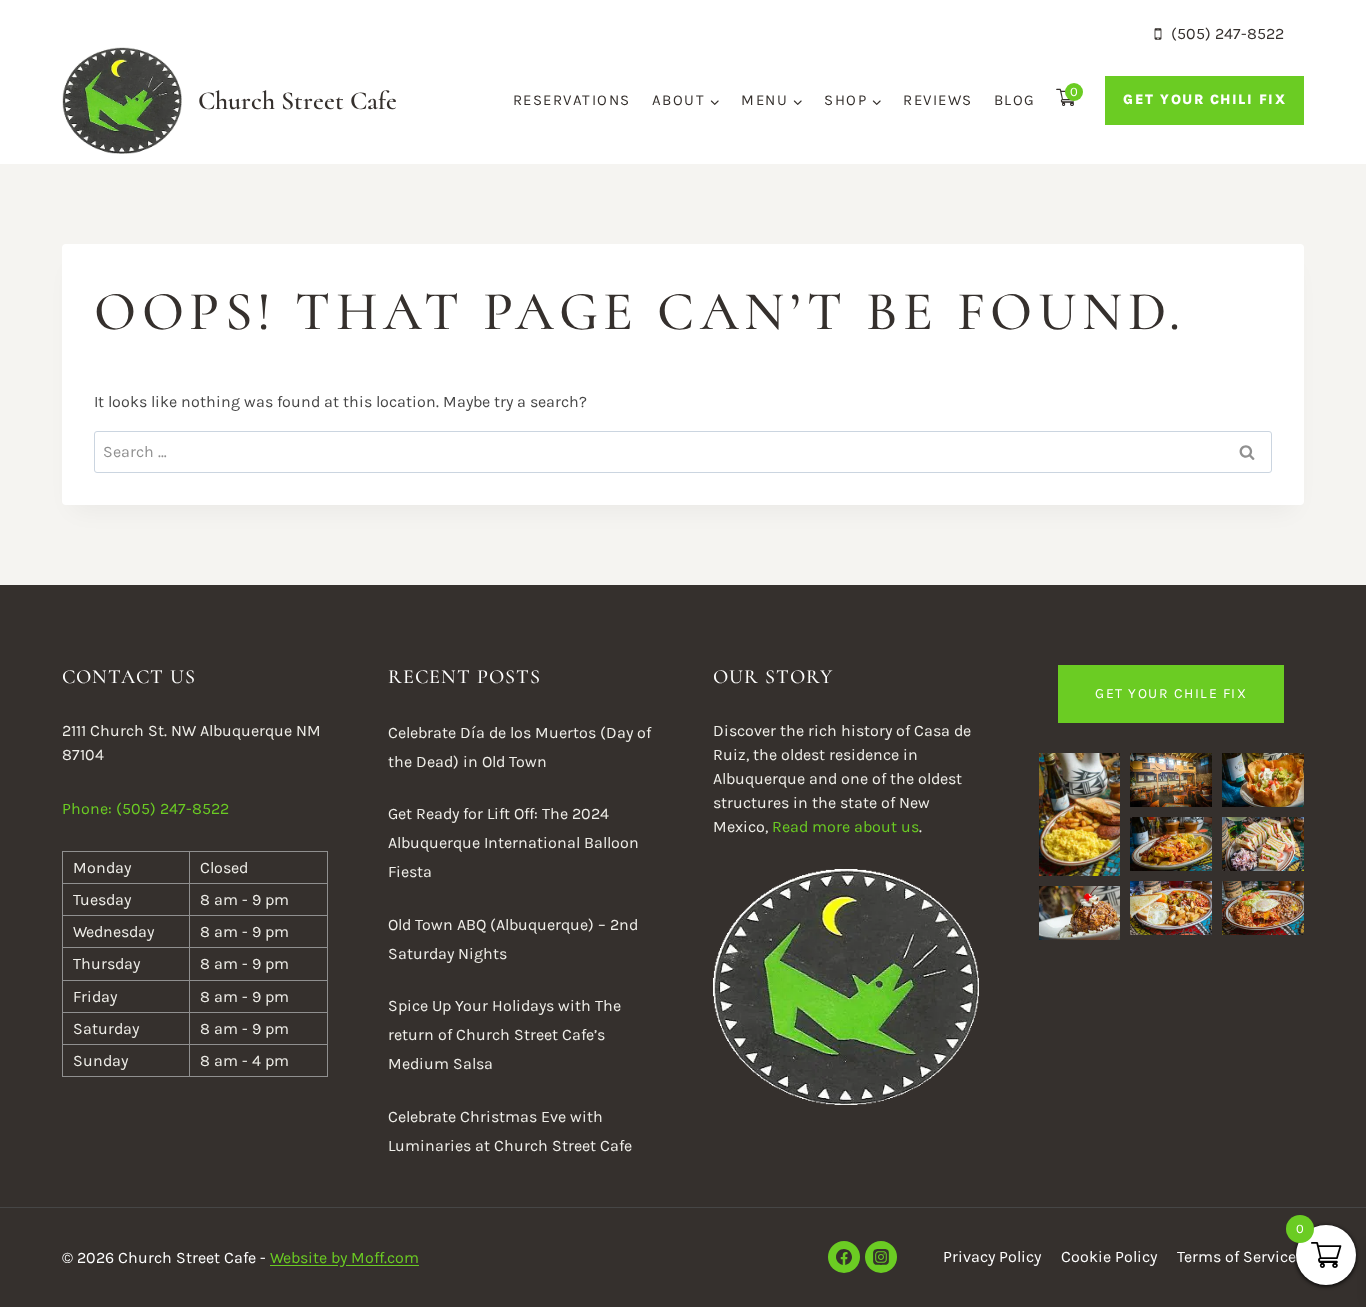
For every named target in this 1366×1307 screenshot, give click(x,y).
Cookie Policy (1109, 1256)
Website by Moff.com (344, 1257)
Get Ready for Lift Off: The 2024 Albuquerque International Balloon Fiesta (513, 842)
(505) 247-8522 (172, 808)
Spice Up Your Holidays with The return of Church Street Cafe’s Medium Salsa (504, 1034)
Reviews (938, 100)
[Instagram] (881, 1257)
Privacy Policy (992, 1256)
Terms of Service (1236, 1256)
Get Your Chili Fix (1204, 99)
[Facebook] (844, 1257)
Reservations (572, 100)
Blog (1015, 100)
